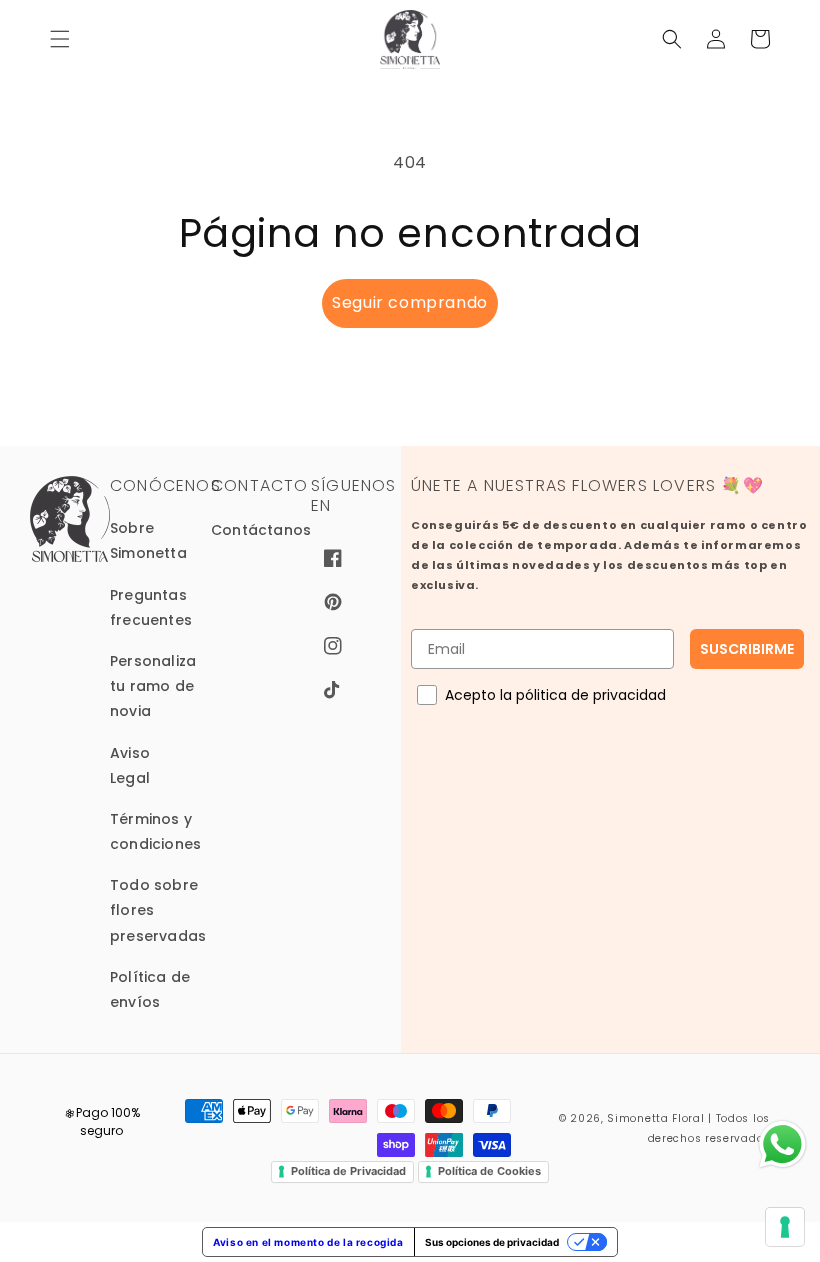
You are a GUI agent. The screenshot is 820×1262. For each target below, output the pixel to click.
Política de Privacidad (348, 1171)
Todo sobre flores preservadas (158, 910)
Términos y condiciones (155, 831)
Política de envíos (150, 989)
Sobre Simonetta (148, 540)
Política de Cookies (489, 1171)
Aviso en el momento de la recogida (308, 1242)
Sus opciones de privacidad (492, 1242)
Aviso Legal (130, 765)
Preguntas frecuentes (151, 607)
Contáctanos (261, 530)
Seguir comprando (410, 302)
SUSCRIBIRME (747, 649)
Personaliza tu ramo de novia (153, 686)
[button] (60, 39)
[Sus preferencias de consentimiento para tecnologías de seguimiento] (785, 1227)
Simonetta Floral (655, 1118)
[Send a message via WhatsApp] (782, 1144)
